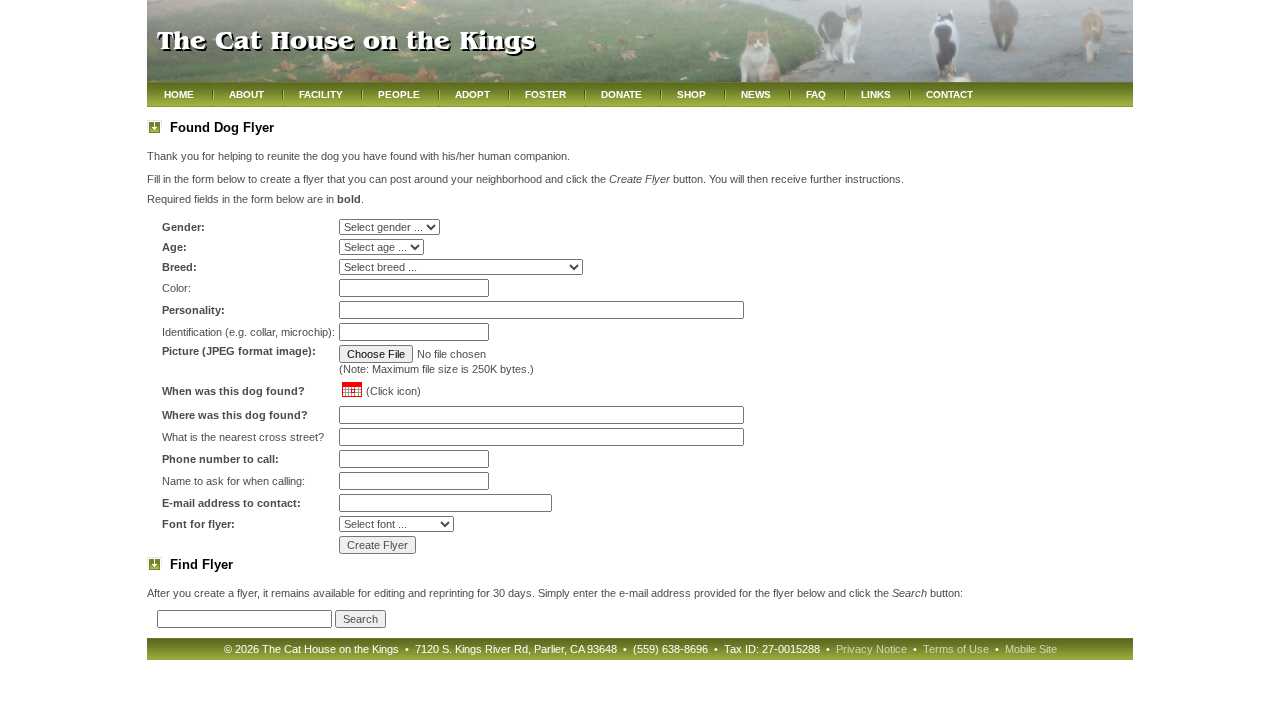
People (399, 94)
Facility (321, 94)
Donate (621, 94)
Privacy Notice (871, 649)
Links (876, 94)
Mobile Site (1031, 649)
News (756, 94)
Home (179, 94)
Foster (545, 94)
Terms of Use (956, 649)
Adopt (472, 94)
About (246, 94)
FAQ (816, 94)
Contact (949, 94)
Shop (691, 94)
